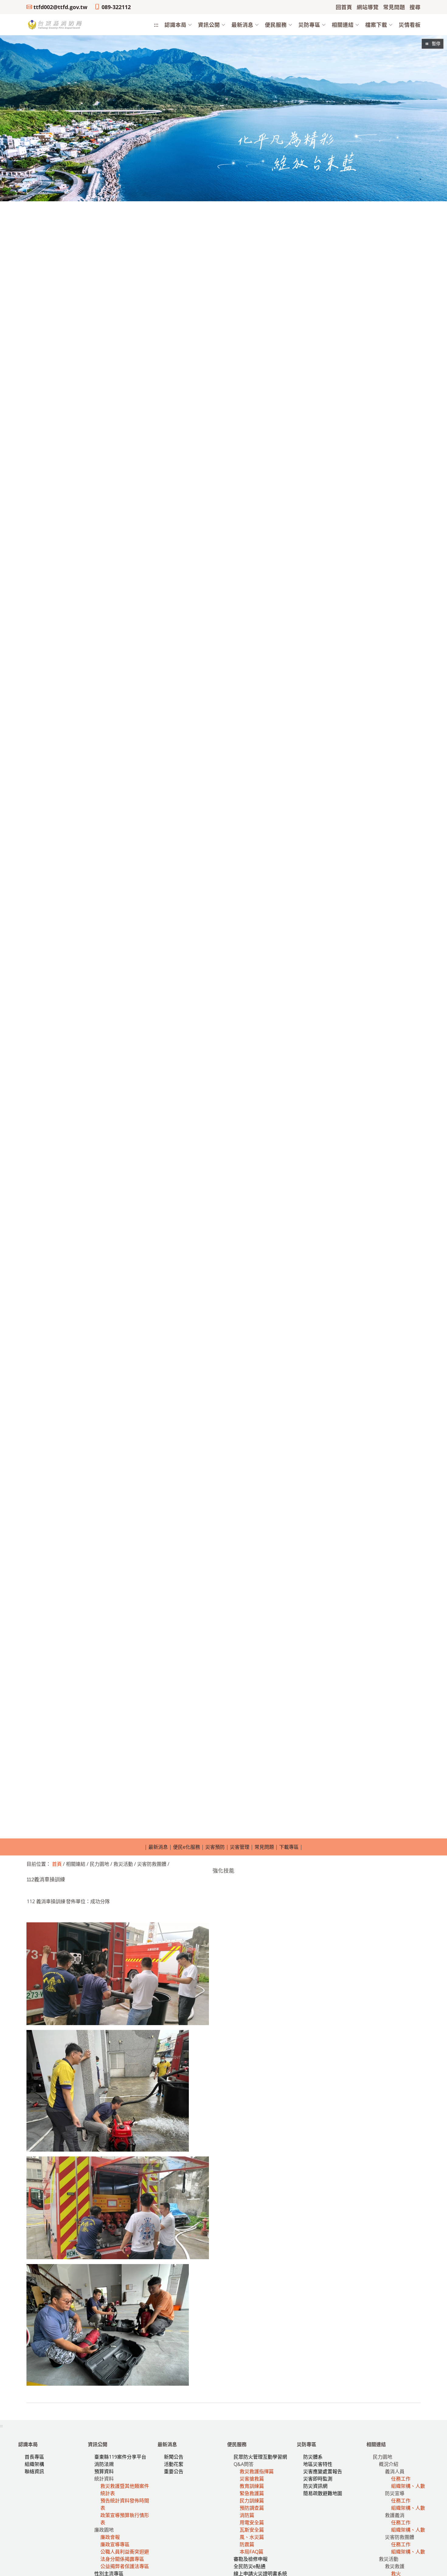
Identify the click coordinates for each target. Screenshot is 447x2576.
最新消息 (158, 1847)
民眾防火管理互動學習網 (260, 2457)
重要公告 (174, 2471)
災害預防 (215, 1847)
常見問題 (264, 1847)
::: (156, 25)
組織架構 (34, 2464)
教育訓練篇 (252, 2486)
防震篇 (247, 2544)
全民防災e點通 (249, 2566)
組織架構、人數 (408, 2486)
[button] (175, 25)
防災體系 (313, 2457)
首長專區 (34, 2457)
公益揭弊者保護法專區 (125, 2566)
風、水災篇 (252, 2537)
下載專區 (289, 1847)
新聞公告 (174, 2457)
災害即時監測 (318, 2479)
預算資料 (104, 2471)
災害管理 (240, 1847)
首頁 (57, 1864)
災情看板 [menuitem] (410, 25)
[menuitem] (175, 25)
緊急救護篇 (252, 2493)
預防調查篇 (252, 2508)
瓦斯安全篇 (252, 2530)
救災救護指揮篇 (257, 2471)
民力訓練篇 (252, 2501)
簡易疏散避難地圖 (323, 2493)
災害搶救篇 (252, 2479)
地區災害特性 (318, 2464)
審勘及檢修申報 (251, 2559)
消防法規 (104, 2464)
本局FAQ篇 (251, 2552)
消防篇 (247, 2515)
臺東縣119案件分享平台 (120, 2457)
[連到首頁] (55, 24)
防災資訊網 (315, 2486)
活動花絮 (174, 2464)
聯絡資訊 (34, 2471)
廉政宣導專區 (115, 2544)
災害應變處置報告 (323, 2471)
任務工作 (401, 2479)
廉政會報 (110, 2537)
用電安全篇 (252, 2522)
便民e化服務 (187, 1847)
